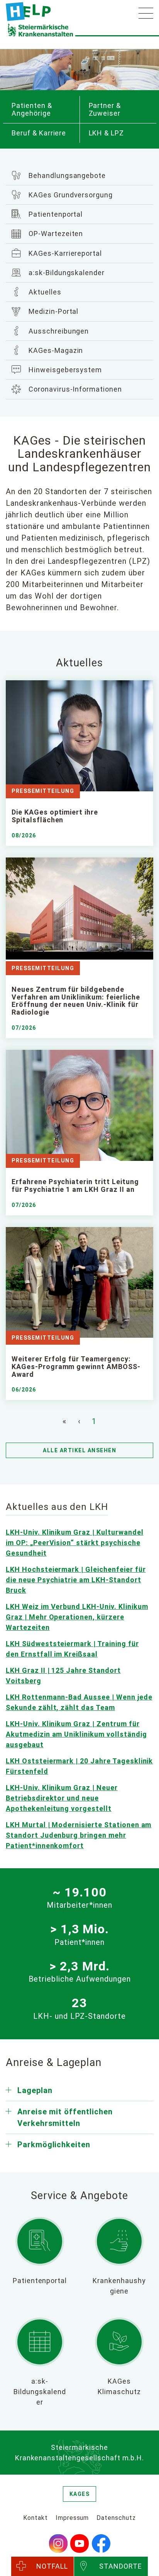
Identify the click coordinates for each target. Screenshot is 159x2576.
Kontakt (36, 2518)
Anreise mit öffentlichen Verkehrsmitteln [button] (65, 2117)
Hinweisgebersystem (64, 370)
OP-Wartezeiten (55, 234)
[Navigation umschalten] (146, 13)
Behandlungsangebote (66, 175)
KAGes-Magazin (55, 350)
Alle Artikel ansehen (79, 1450)
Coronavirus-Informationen (74, 389)
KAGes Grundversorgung (70, 195)
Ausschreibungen (58, 331)
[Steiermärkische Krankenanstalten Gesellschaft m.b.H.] (28, 12)
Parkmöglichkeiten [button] (54, 2145)
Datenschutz (116, 2518)
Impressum (72, 2518)
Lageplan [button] (35, 2090)
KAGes (80, 2494)
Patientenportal (55, 214)
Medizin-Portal (52, 311)
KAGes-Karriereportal (64, 253)
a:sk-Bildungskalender (66, 273)
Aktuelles (44, 292)
